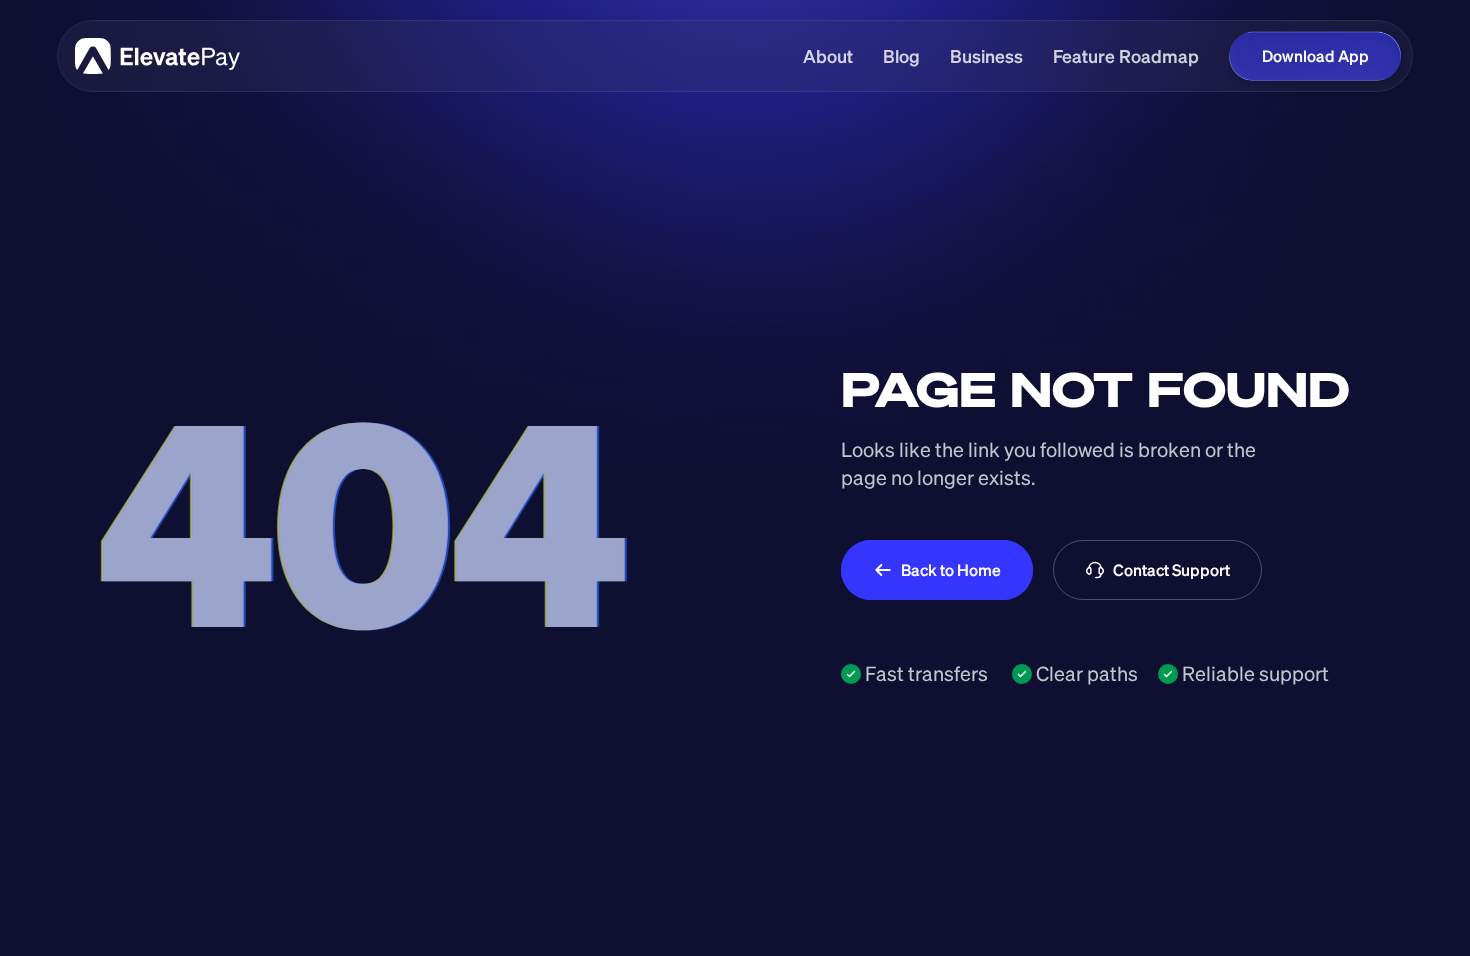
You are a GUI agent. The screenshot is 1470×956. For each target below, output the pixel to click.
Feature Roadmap (1126, 56)
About (828, 56)
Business (986, 56)
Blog (901, 56)
